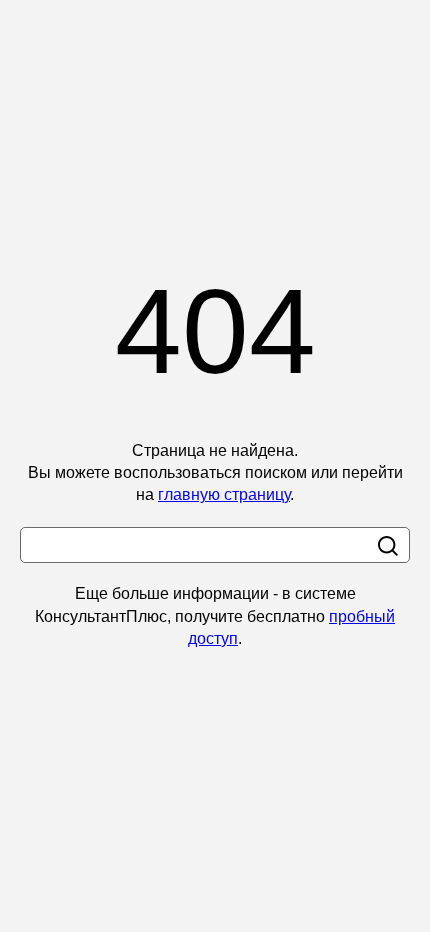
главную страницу (224, 494)
